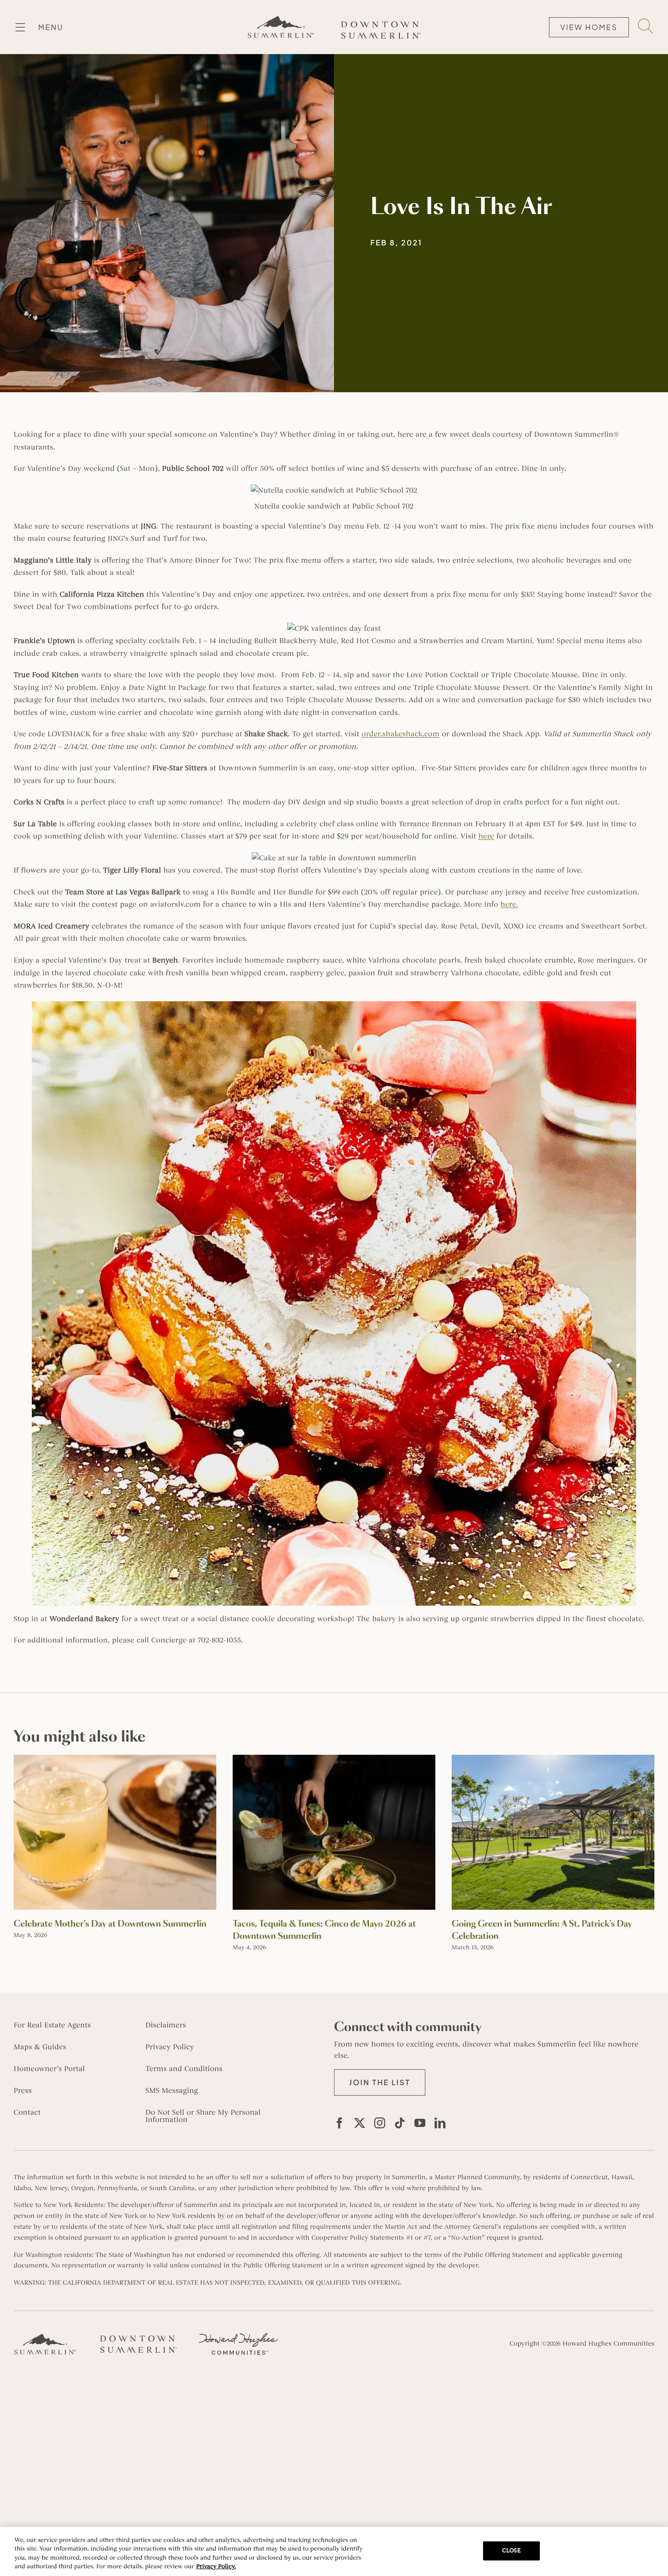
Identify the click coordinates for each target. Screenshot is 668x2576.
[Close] (653, 2550)
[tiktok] (400, 2123)
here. (509, 904)
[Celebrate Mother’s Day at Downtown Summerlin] (115, 1759)
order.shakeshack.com (401, 734)
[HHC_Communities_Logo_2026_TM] (239, 2336)
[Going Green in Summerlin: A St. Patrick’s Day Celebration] (553, 1759)
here (486, 836)
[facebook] (339, 2123)
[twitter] (359, 2123)
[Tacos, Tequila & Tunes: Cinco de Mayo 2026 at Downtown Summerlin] (334, 1759)
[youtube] (420, 2123)
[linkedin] (440, 2123)
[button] (380, 2082)
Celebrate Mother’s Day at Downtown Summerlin (110, 1924)
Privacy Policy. (216, 2566)
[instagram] (380, 2123)
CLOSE (512, 2551)
